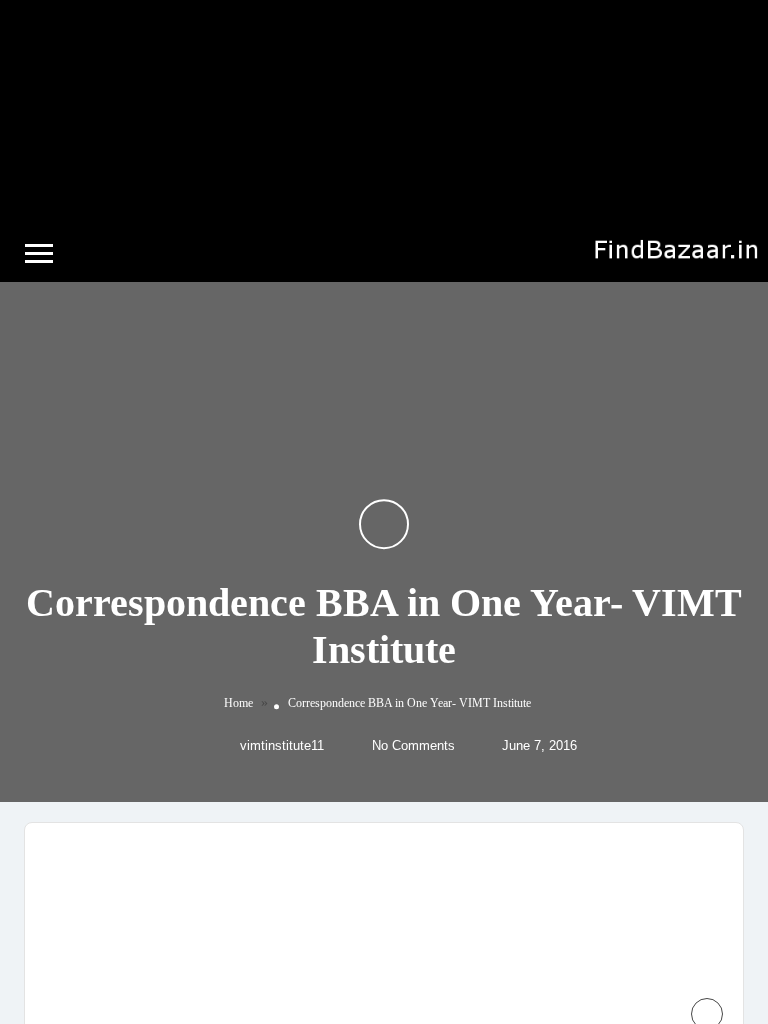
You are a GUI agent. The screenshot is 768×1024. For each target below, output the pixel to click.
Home (238, 704)
